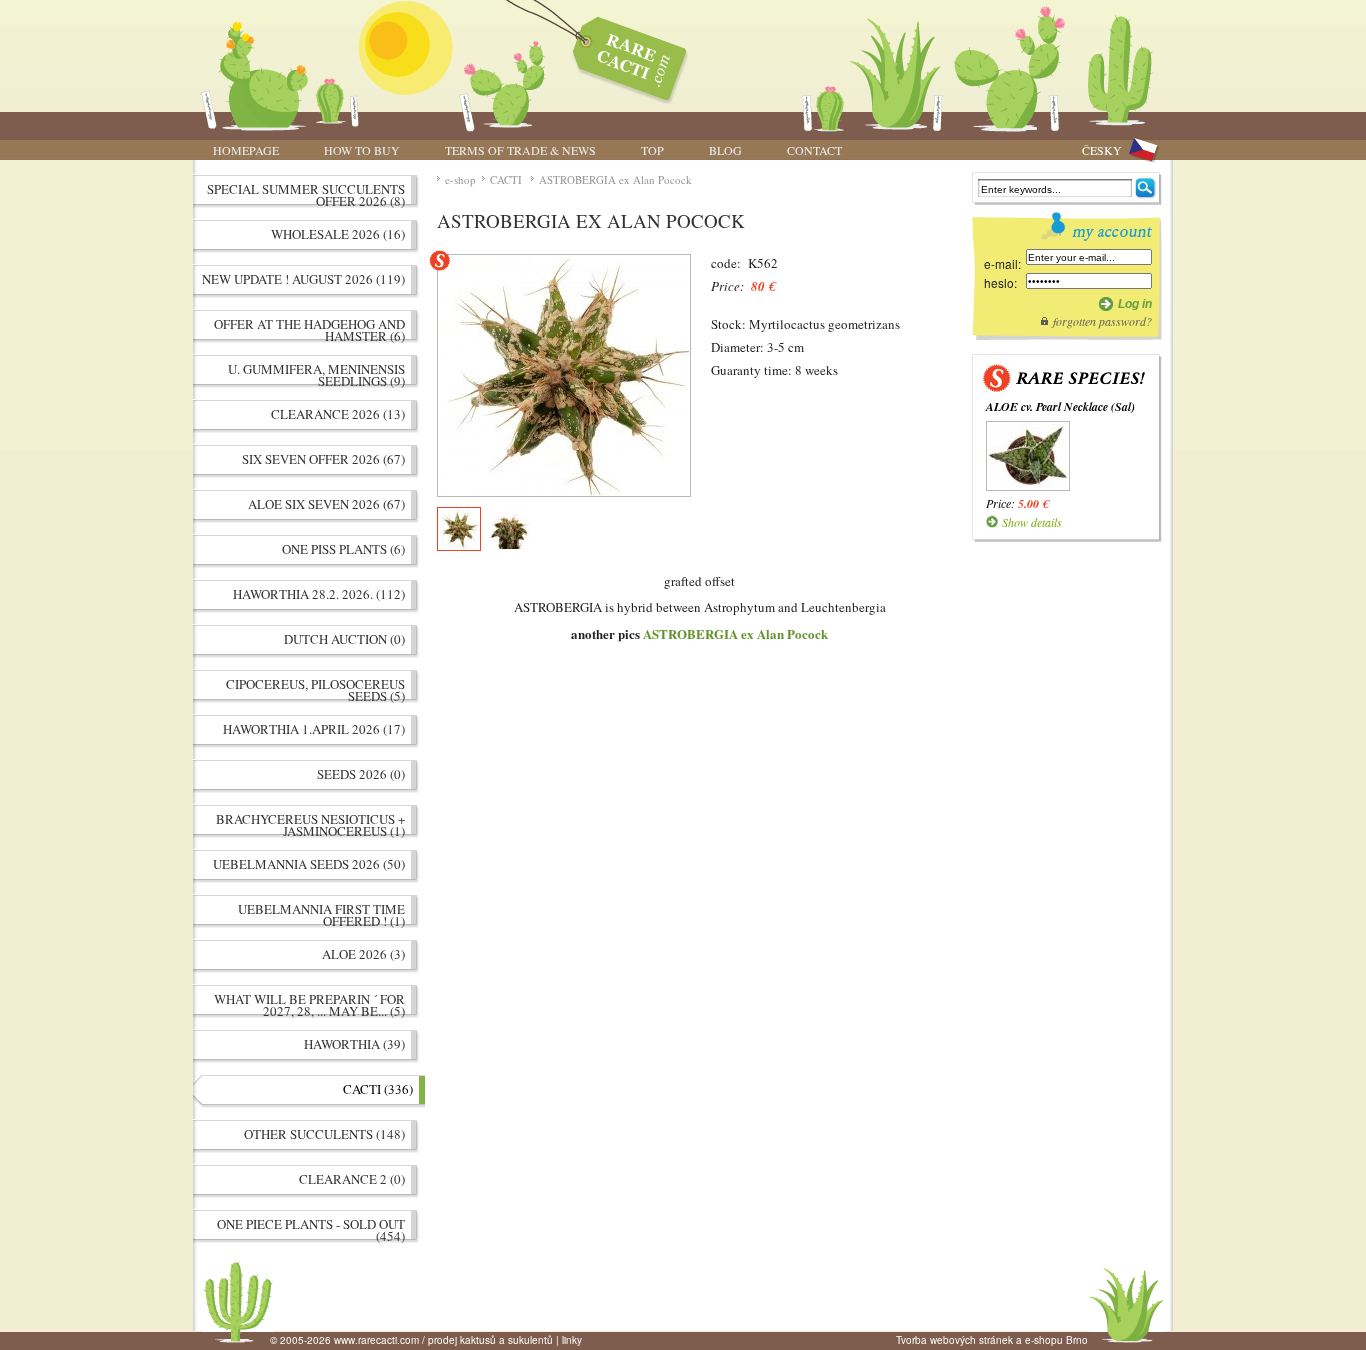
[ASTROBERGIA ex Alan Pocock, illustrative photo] (564, 375)
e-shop (460, 179)
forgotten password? (1102, 321)
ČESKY (1102, 150)
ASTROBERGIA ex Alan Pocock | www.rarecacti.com (619, 55)
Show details (1032, 522)
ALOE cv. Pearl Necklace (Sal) (1060, 406)
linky (572, 1340)
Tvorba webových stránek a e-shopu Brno (992, 1340)
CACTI (507, 179)
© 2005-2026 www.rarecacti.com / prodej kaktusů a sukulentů (411, 1340)
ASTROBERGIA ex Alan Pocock (615, 179)
